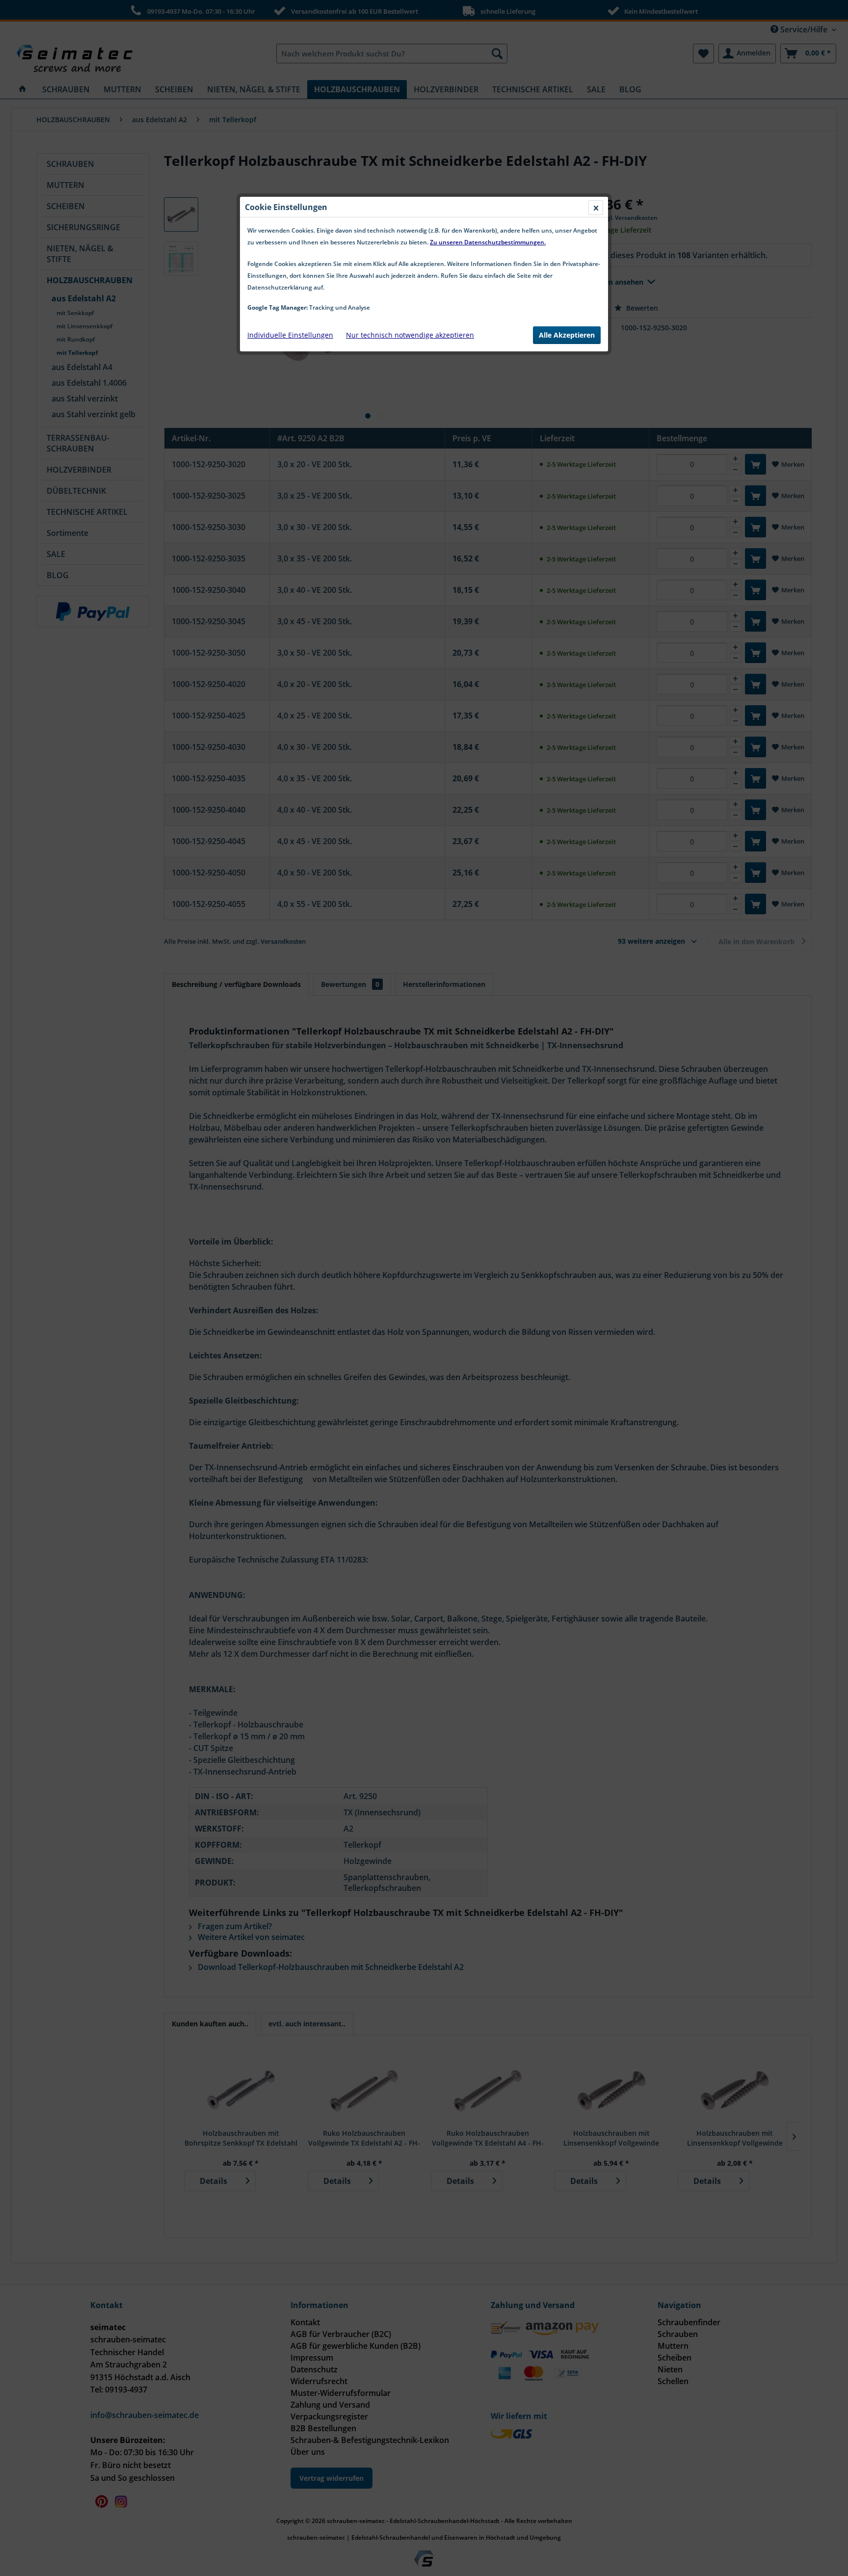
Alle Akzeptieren (567, 335)
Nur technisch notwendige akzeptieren (410, 335)
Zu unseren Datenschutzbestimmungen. (488, 242)
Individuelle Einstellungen (290, 335)
